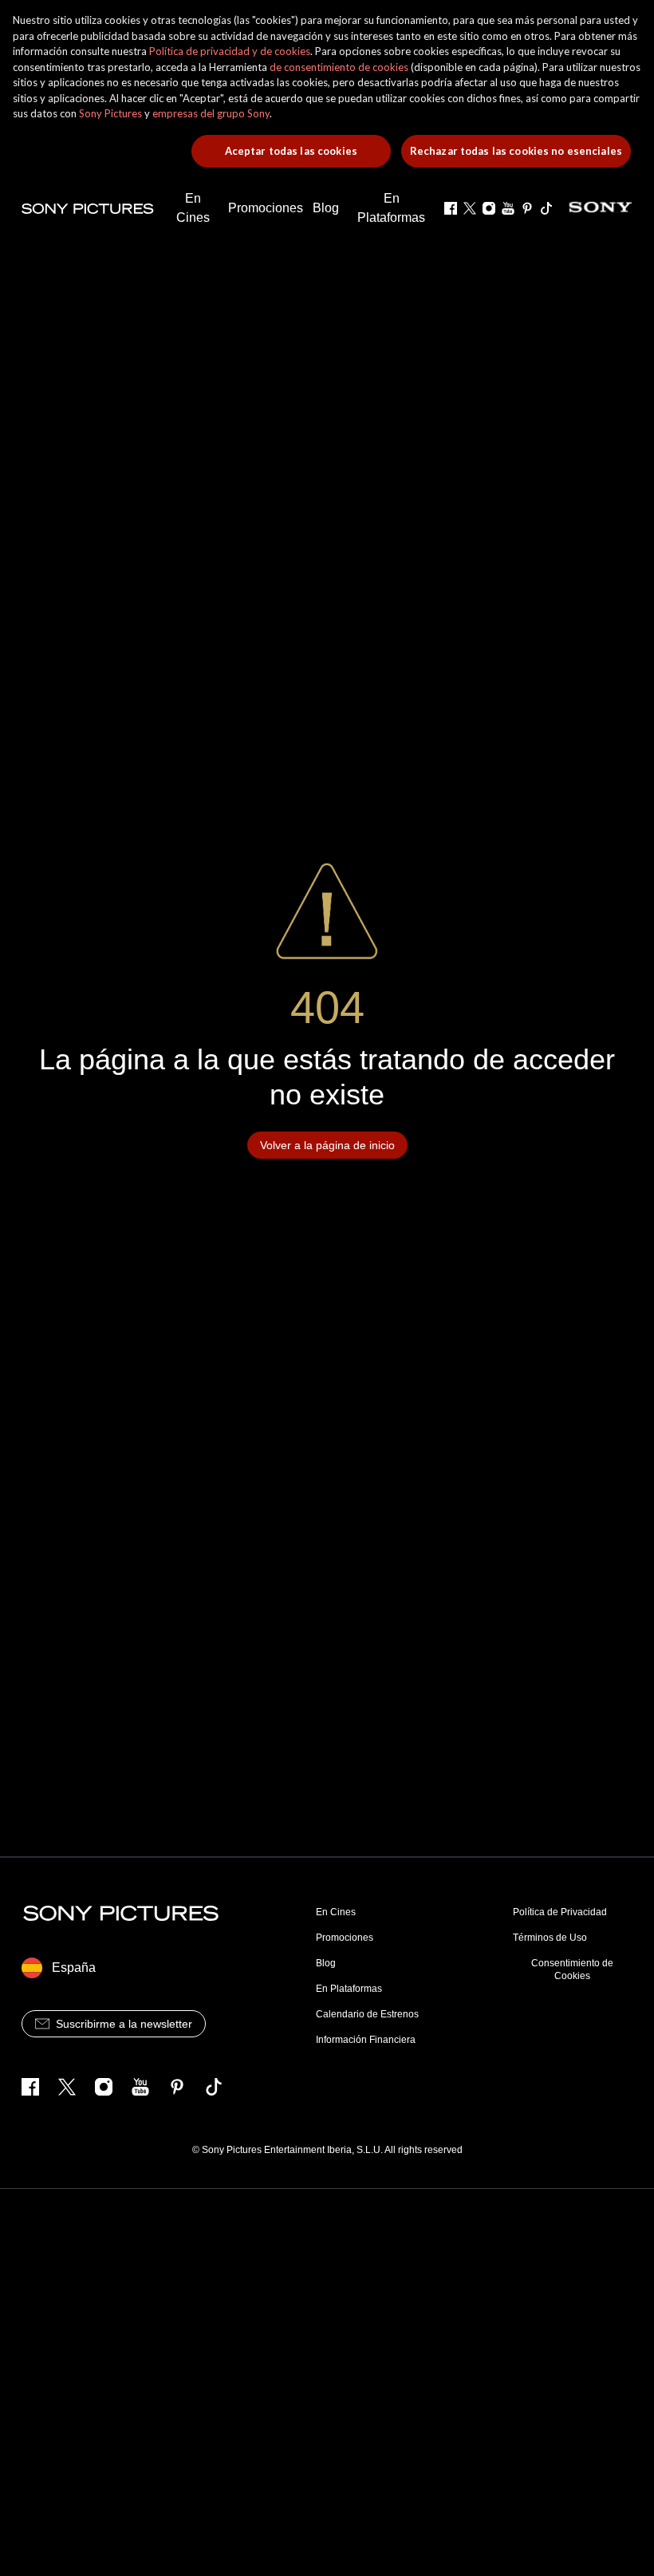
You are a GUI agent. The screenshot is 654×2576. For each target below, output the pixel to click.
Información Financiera (366, 2040)
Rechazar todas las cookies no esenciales (516, 151)
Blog (326, 1963)
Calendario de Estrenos (367, 2014)
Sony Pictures (110, 113)
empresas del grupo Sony (211, 113)
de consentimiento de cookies (339, 67)
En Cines (336, 1912)
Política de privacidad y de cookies (230, 51)
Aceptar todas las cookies (291, 151)
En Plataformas (349, 1989)
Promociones (345, 1938)
